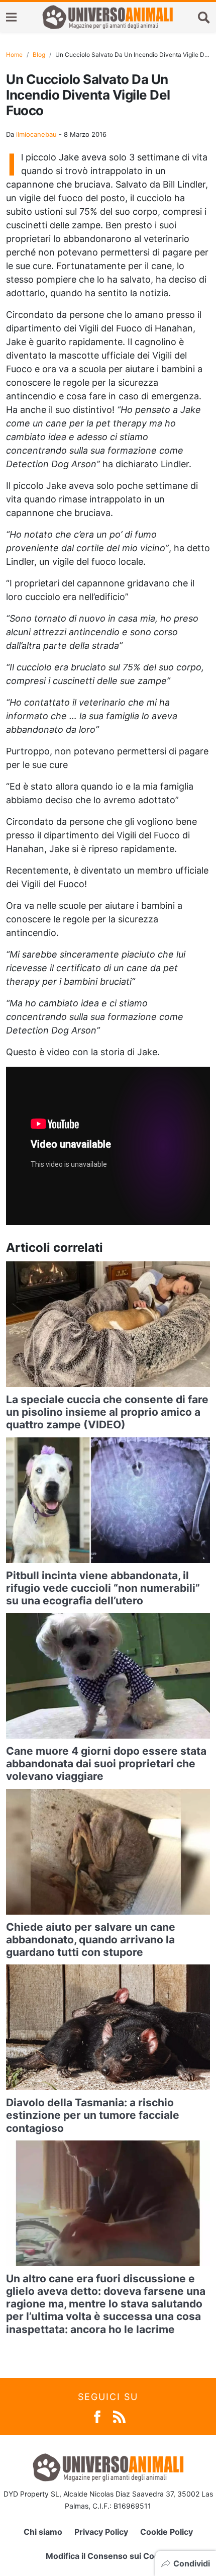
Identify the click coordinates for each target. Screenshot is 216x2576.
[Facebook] (97, 2416)
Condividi (192, 2563)
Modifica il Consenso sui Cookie (108, 2556)
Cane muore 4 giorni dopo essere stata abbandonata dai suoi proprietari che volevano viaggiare (106, 1764)
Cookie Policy (167, 2532)
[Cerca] (204, 17)
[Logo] (107, 17)
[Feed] (119, 2416)
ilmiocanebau (36, 134)
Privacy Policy (101, 2532)
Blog (39, 55)
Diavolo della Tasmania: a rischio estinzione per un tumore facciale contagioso (93, 2115)
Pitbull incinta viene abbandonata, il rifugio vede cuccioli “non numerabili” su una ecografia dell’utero (103, 1588)
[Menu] (11, 17)
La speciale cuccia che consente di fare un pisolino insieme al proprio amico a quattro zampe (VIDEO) (107, 1412)
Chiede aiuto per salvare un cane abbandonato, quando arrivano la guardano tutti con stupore (91, 1940)
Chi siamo (43, 2532)
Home (14, 55)
